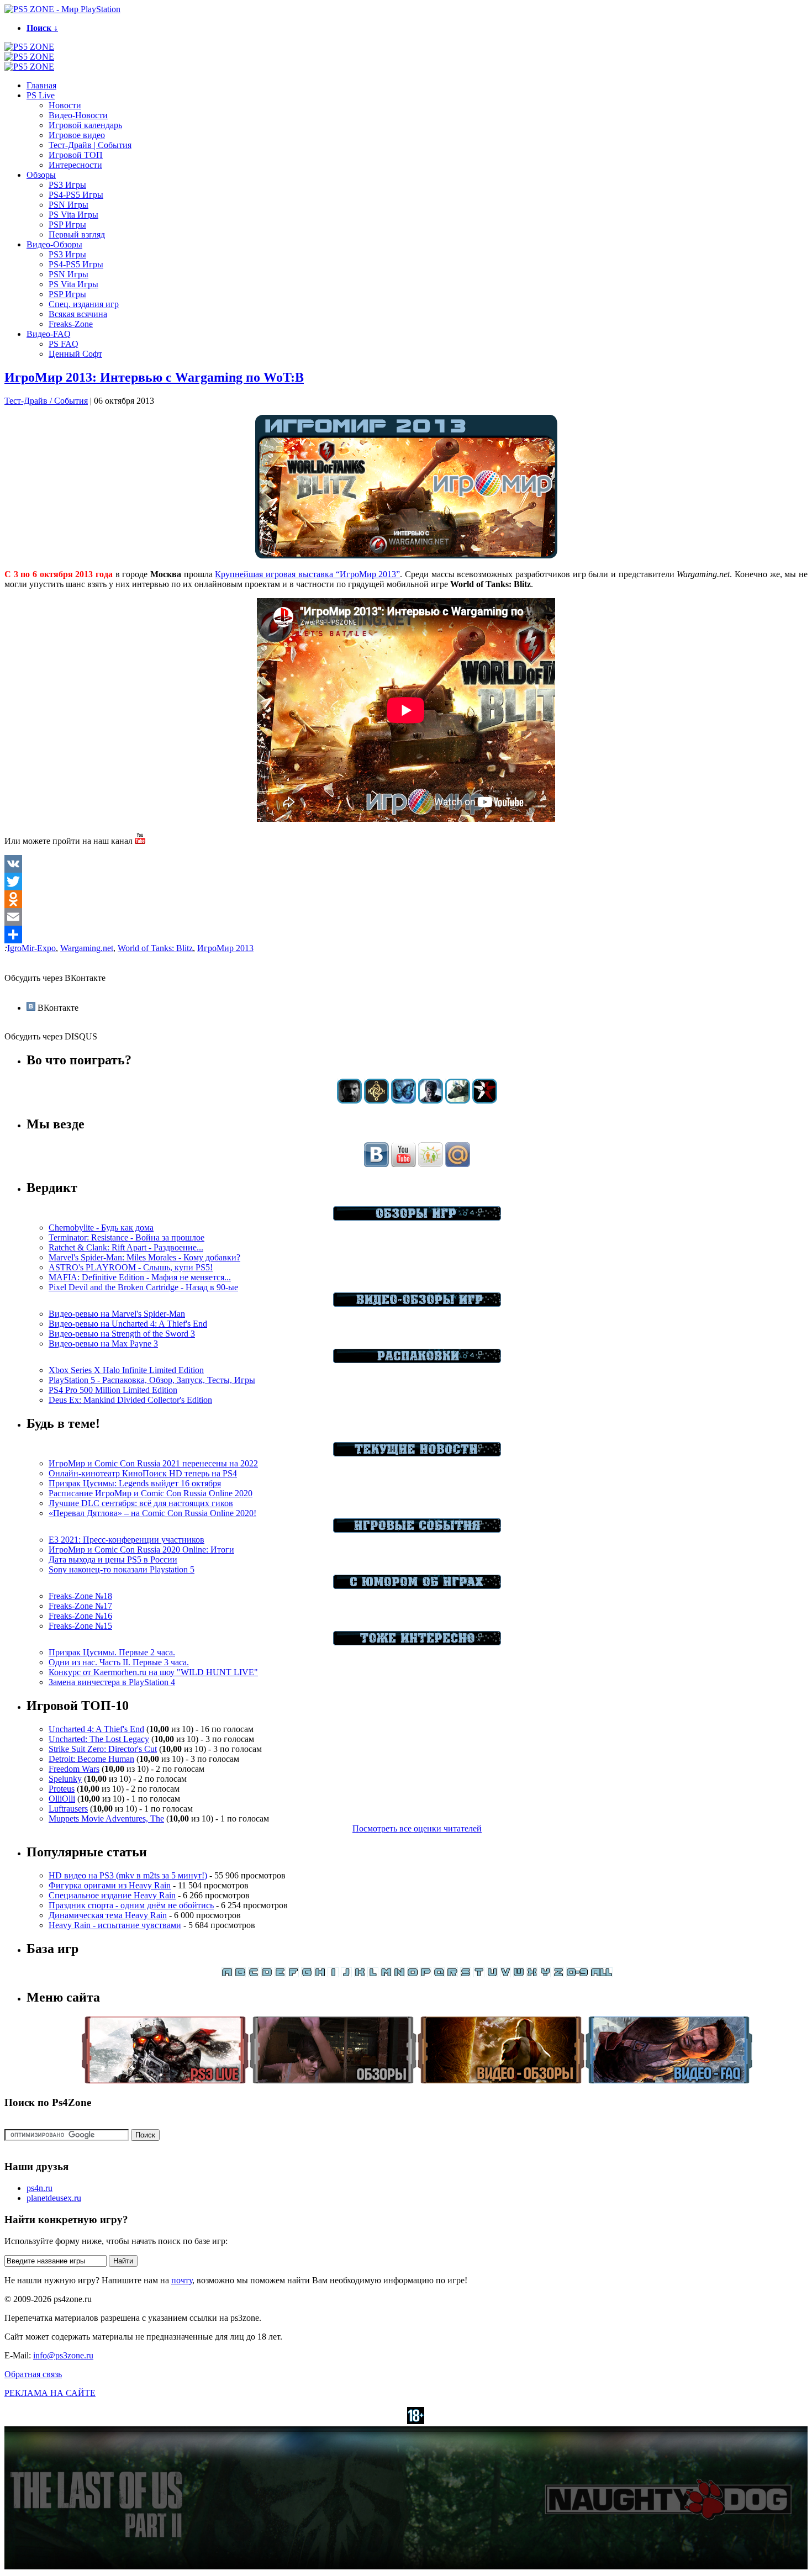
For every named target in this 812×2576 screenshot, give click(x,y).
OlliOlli (62, 1799)
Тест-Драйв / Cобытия (46, 401)
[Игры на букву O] (413, 1974)
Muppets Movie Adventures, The (106, 1818)
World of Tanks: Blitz (155, 948)
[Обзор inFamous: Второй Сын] (485, 1100)
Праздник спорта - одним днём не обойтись (131, 1905)
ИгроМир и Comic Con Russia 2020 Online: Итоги (141, 1550)
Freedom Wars (74, 1769)
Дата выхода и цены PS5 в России (113, 1559)
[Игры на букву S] (466, 1974)
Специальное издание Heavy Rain (112, 1895)
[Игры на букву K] (360, 1974)
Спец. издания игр (84, 304)
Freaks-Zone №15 (80, 1626)
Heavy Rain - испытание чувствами (115, 1925)
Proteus (62, 1789)
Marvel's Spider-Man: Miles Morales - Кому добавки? (144, 1257)
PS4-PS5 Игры (76, 195)
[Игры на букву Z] (558, 1974)
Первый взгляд (77, 234)
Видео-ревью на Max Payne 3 (103, 1344)
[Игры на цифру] (577, 1974)
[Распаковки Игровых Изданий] (417, 1360)
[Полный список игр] (602, 1974)
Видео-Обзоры (54, 244)
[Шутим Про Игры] (417, 1586)
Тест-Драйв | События (90, 145)
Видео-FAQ (49, 334)
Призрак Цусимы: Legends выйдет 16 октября (135, 1483)
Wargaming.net (87, 948)
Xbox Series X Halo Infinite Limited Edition (126, 1370)
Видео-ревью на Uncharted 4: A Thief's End (128, 1324)
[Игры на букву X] (532, 1974)
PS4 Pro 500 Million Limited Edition (113, 1390)
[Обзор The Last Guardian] (458, 1100)
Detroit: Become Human (91, 1759)
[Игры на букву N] (399, 1974)
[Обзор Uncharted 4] (431, 1100)
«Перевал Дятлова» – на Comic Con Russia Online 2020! (152, 1513)
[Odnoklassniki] (406, 899)
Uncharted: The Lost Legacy (99, 1739)
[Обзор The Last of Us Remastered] (349, 1100)
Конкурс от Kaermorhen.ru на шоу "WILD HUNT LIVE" (153, 1672)
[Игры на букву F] (293, 1974)
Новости (65, 105)
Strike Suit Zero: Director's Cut (103, 1749)
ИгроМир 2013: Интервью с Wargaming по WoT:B (154, 377)
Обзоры (41, 175)
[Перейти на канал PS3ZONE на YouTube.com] (140, 841)
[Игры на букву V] (505, 1974)
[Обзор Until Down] (404, 1100)
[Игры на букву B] (240, 1974)
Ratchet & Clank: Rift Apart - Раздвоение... (126, 1247)
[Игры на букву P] (426, 1974)
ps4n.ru (39, 2188)
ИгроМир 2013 (225, 948)
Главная (41, 85)
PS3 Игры (67, 185)
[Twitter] (406, 881)
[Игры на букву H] (320, 1974)
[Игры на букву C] (254, 1974)
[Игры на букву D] (267, 1974)
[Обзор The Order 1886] (376, 1100)
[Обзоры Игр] (417, 1218)
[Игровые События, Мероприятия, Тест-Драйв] (417, 1530)
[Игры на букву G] (307, 1974)
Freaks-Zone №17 (80, 1606)
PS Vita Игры (73, 215)
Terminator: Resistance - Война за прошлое (126, 1237)
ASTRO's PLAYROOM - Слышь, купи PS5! (131, 1267)
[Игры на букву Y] (545, 1974)
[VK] (406, 864)
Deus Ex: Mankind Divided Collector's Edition (130, 1400)
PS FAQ (64, 344)
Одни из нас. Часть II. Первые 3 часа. (119, 1662)
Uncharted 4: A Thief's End (96, 1729)
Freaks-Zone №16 (80, 1616)
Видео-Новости (78, 115)
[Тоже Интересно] (417, 1642)
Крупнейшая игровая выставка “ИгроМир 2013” (307, 574)
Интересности (75, 165)
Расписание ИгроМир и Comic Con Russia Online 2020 (151, 1493)
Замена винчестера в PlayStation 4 (112, 1682)
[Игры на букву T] (479, 1974)
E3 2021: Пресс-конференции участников (126, 1540)
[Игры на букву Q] (439, 1974)
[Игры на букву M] (386, 1974)
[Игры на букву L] (373, 1974)
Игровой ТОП (76, 155)
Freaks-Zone (71, 324)
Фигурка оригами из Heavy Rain (110, 1885)
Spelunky (65, 1779)
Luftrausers (68, 1809)
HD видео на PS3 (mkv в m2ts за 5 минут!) (128, 1875)
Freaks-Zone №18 (80, 1596)
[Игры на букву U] (492, 1974)
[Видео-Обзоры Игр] (417, 1304)
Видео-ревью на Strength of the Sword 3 (122, 1334)
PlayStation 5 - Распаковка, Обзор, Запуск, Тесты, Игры (152, 1380)
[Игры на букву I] (333, 1974)
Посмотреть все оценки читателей (417, 1828)
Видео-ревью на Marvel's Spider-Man (117, 1314)
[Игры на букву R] (452, 1974)
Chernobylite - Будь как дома (101, 1228)
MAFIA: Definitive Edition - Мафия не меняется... (140, 1277)
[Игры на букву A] (227, 1974)
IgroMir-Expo (31, 948)
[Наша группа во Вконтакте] (376, 1164)
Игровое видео (77, 135)
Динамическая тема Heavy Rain (108, 1915)
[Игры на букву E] (280, 1974)
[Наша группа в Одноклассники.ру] (431, 1164)
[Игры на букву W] (519, 1974)
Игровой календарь (85, 125)
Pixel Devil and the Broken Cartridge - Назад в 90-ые (143, 1287)
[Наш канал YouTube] (404, 1164)
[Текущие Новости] (417, 1453)
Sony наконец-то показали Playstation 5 (122, 1569)
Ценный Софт (75, 354)
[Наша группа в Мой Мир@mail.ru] (458, 1164)
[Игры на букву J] (346, 1974)
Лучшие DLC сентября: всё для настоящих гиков (141, 1503)
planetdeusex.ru (54, 2198)
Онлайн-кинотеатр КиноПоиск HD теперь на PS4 (143, 1473)
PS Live (41, 95)
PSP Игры (67, 225)
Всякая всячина (78, 314)
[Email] (406, 917)
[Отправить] (406, 935)
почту (182, 2280)
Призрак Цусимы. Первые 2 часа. (112, 1652)
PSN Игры (68, 205)
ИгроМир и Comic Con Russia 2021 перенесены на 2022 (153, 1463)
